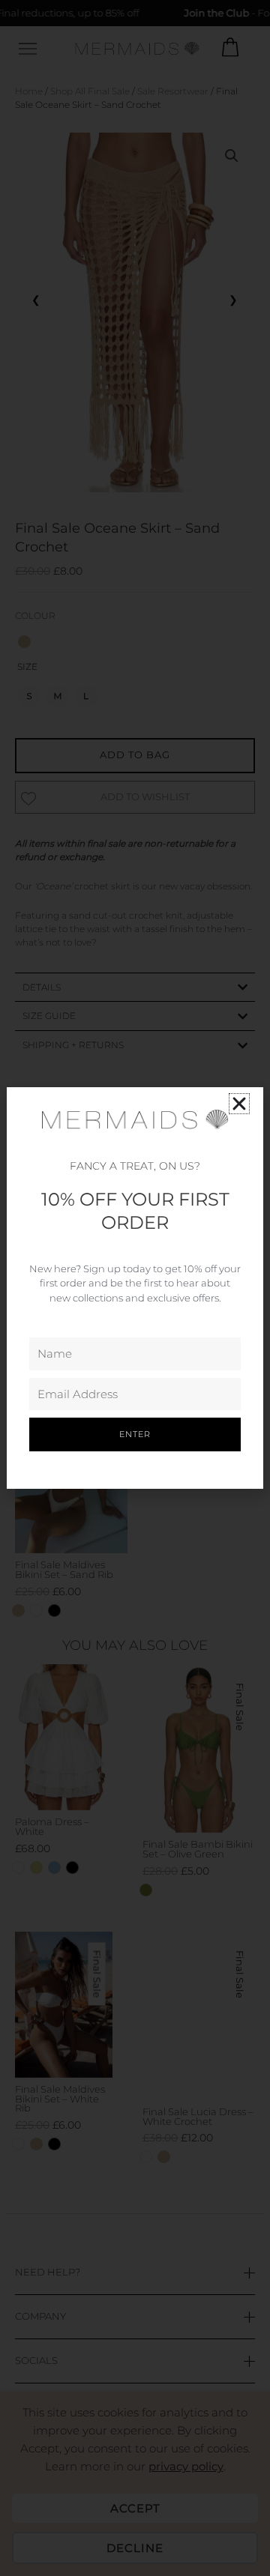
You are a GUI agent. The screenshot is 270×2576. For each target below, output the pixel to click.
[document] (135, 1288)
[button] (239, 1104)
